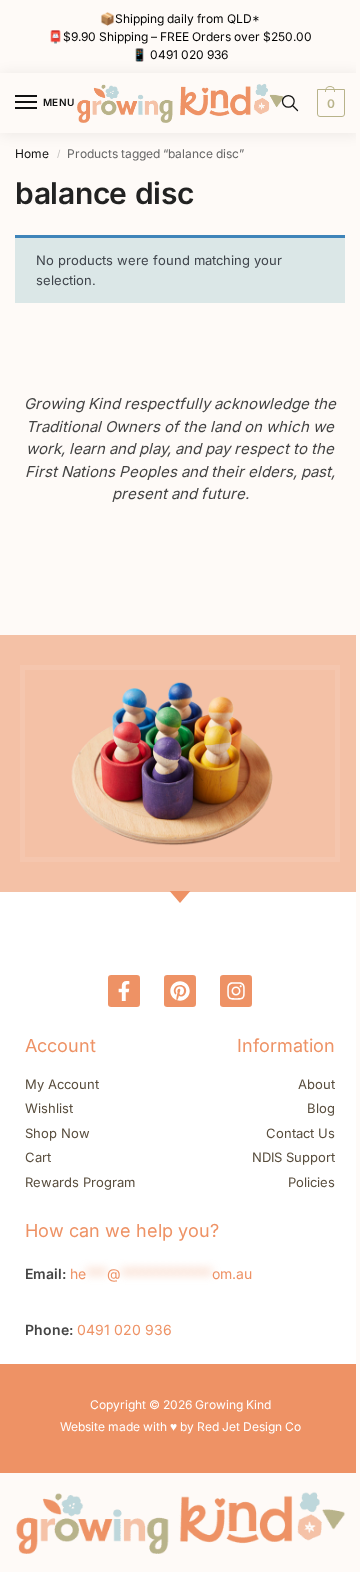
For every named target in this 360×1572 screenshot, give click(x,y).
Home (32, 153)
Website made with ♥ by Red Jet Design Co (180, 1426)
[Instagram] (236, 991)
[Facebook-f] (124, 991)
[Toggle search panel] (290, 103)
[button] (328, 103)
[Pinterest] (180, 991)
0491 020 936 (189, 54)
